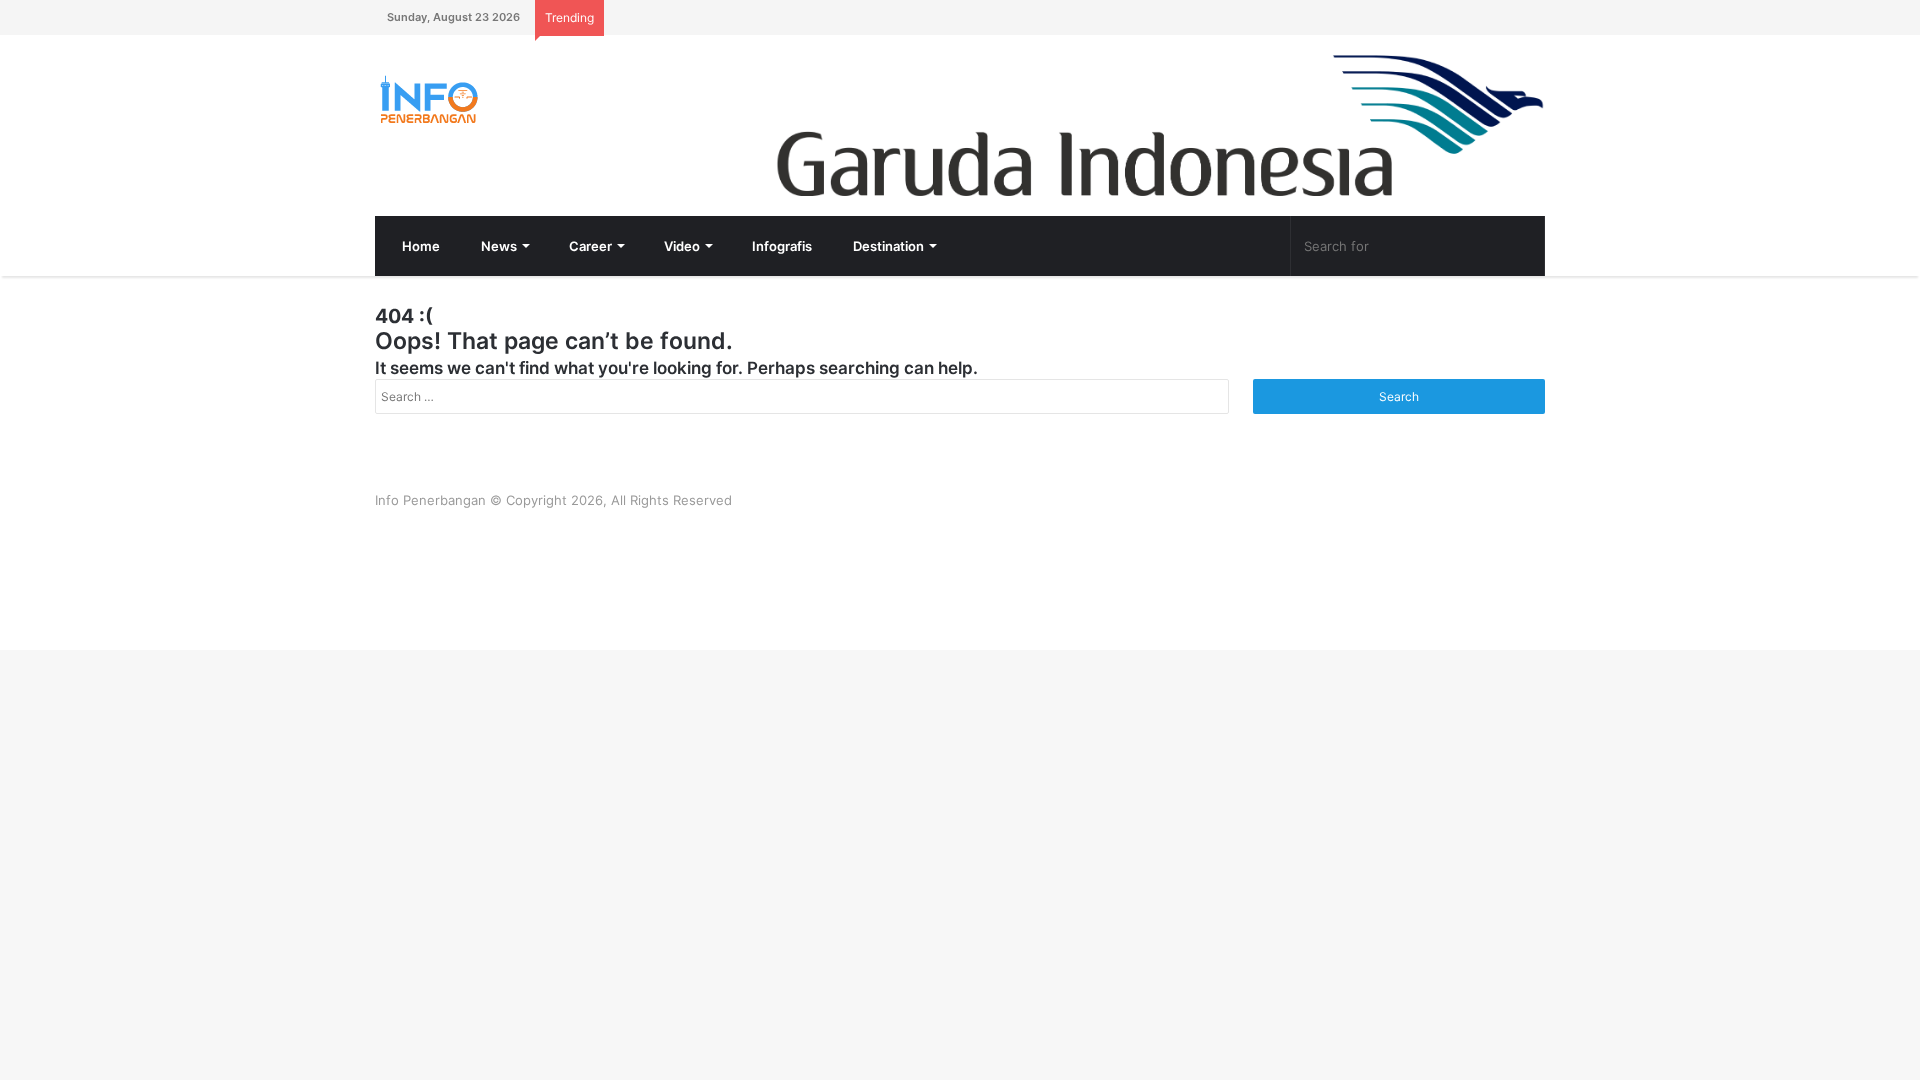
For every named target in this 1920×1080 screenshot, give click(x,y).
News (497, 246)
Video (680, 246)
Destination (887, 246)
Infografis (780, 246)
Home (419, 246)
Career (589, 246)
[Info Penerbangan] (525, 99)
